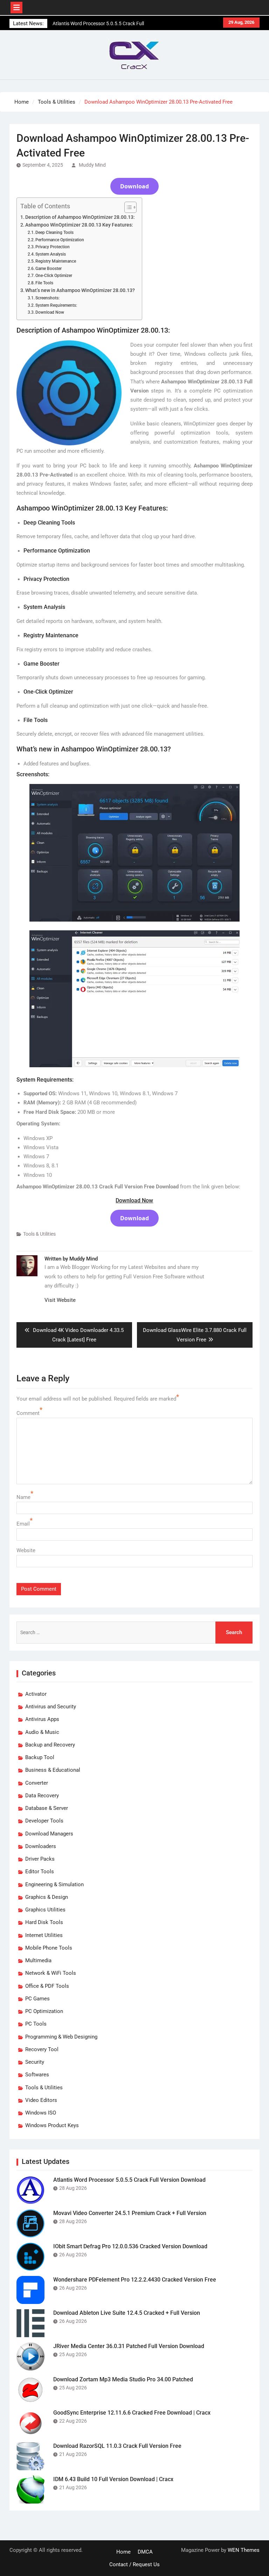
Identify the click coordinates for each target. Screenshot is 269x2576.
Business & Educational (53, 1770)
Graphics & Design (47, 1897)
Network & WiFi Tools (51, 1973)
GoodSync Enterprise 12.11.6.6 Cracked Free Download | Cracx (132, 2413)
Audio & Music (42, 1732)
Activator (36, 1694)
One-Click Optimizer (54, 276)
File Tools (44, 283)
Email (23, 1524)
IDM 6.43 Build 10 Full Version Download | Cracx (113, 2479)
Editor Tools (40, 1872)
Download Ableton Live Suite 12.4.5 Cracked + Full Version (127, 2313)
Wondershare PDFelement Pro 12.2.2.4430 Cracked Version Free (135, 2280)
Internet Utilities (44, 1935)
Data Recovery (42, 1796)
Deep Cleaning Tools (54, 232)
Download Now (50, 312)
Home (123, 2552)
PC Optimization (44, 2011)
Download (134, 186)
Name (23, 1497)
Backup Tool (40, 1757)
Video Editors (41, 2100)
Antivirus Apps (42, 1719)
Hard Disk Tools (44, 1922)
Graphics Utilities (45, 1910)
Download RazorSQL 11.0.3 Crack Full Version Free (117, 2446)
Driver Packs (40, 1859)
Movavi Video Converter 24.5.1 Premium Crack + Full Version (130, 2213)
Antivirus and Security (51, 1707)
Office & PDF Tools (47, 1986)
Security (35, 2062)
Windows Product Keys (52, 2125)
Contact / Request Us (134, 2564)
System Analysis (51, 254)
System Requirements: (56, 305)
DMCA (145, 2552)
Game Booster (49, 269)
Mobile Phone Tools (49, 1948)
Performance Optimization (60, 240)
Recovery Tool (42, 2049)
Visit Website (60, 1300)
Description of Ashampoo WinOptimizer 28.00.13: (80, 217)
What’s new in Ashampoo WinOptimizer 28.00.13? (80, 290)
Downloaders (41, 1846)
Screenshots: (47, 298)
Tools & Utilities (39, 1234)
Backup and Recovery (50, 1745)
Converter (37, 1783)
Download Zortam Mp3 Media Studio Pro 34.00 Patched (123, 2379)
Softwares (37, 2075)
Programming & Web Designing (61, 2037)
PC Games (37, 1999)
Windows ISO (41, 2113)
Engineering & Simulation (54, 1884)
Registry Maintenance (56, 261)
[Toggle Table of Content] (127, 207)
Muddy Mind (92, 165)
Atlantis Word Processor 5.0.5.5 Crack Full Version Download (129, 2180)
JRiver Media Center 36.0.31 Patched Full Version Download (129, 2346)
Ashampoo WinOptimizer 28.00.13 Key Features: (79, 225)
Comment (28, 1413)
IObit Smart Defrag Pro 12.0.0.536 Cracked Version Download (130, 2246)
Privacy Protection (53, 247)
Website (26, 1550)
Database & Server (47, 1808)
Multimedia (38, 1960)
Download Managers (49, 1834)
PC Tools (36, 2024)
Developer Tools (44, 1821)
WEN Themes (244, 2550)
